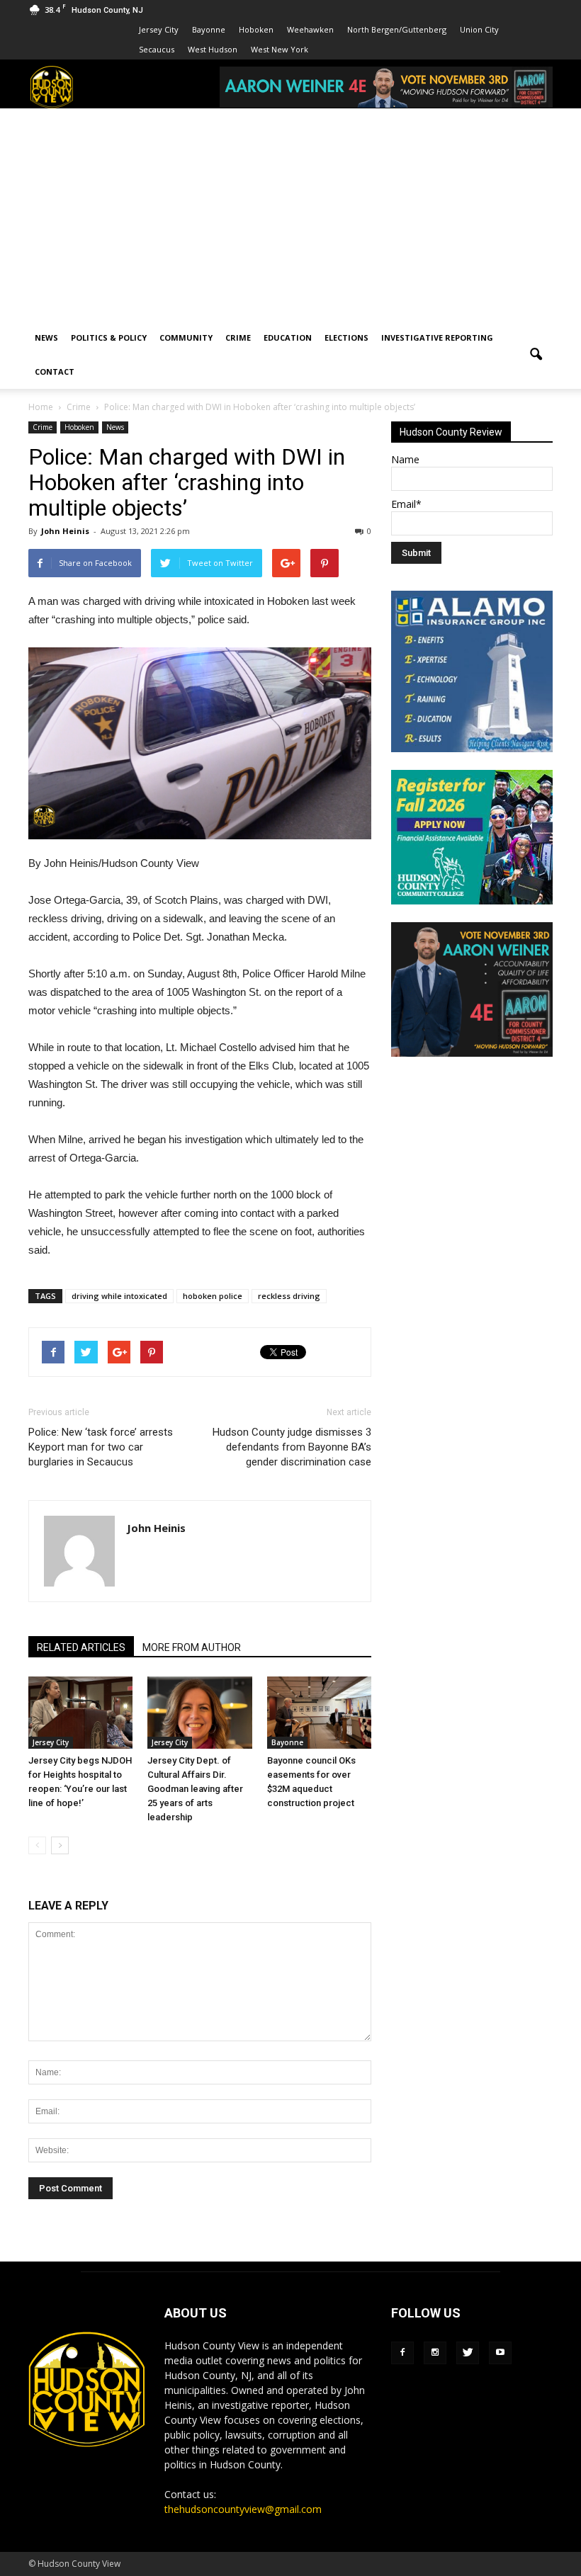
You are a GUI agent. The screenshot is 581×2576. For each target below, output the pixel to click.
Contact (55, 371)
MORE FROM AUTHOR (192, 1647)
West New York (280, 49)
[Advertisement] (290, 215)
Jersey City (159, 29)
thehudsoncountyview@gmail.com (243, 2509)
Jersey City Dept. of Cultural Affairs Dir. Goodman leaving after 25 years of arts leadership (195, 1789)
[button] (536, 355)
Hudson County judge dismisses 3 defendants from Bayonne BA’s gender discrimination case (292, 1447)
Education (288, 337)
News (46, 337)
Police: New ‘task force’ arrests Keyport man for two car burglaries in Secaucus (101, 1447)
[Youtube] (500, 2353)
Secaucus (157, 49)
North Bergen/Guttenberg (397, 29)
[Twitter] (468, 2353)
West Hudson (213, 49)
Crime (238, 337)
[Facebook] (402, 2353)
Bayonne (209, 29)
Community (186, 337)
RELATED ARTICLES (81, 1647)
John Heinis (65, 531)
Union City (479, 29)
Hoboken (256, 29)
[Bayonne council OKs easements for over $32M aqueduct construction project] (319, 1712)
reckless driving (289, 1296)
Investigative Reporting (437, 337)
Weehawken (310, 29)
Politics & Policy (109, 337)
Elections (346, 337)
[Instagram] (435, 2353)
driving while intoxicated (119, 1296)
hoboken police (213, 1296)
